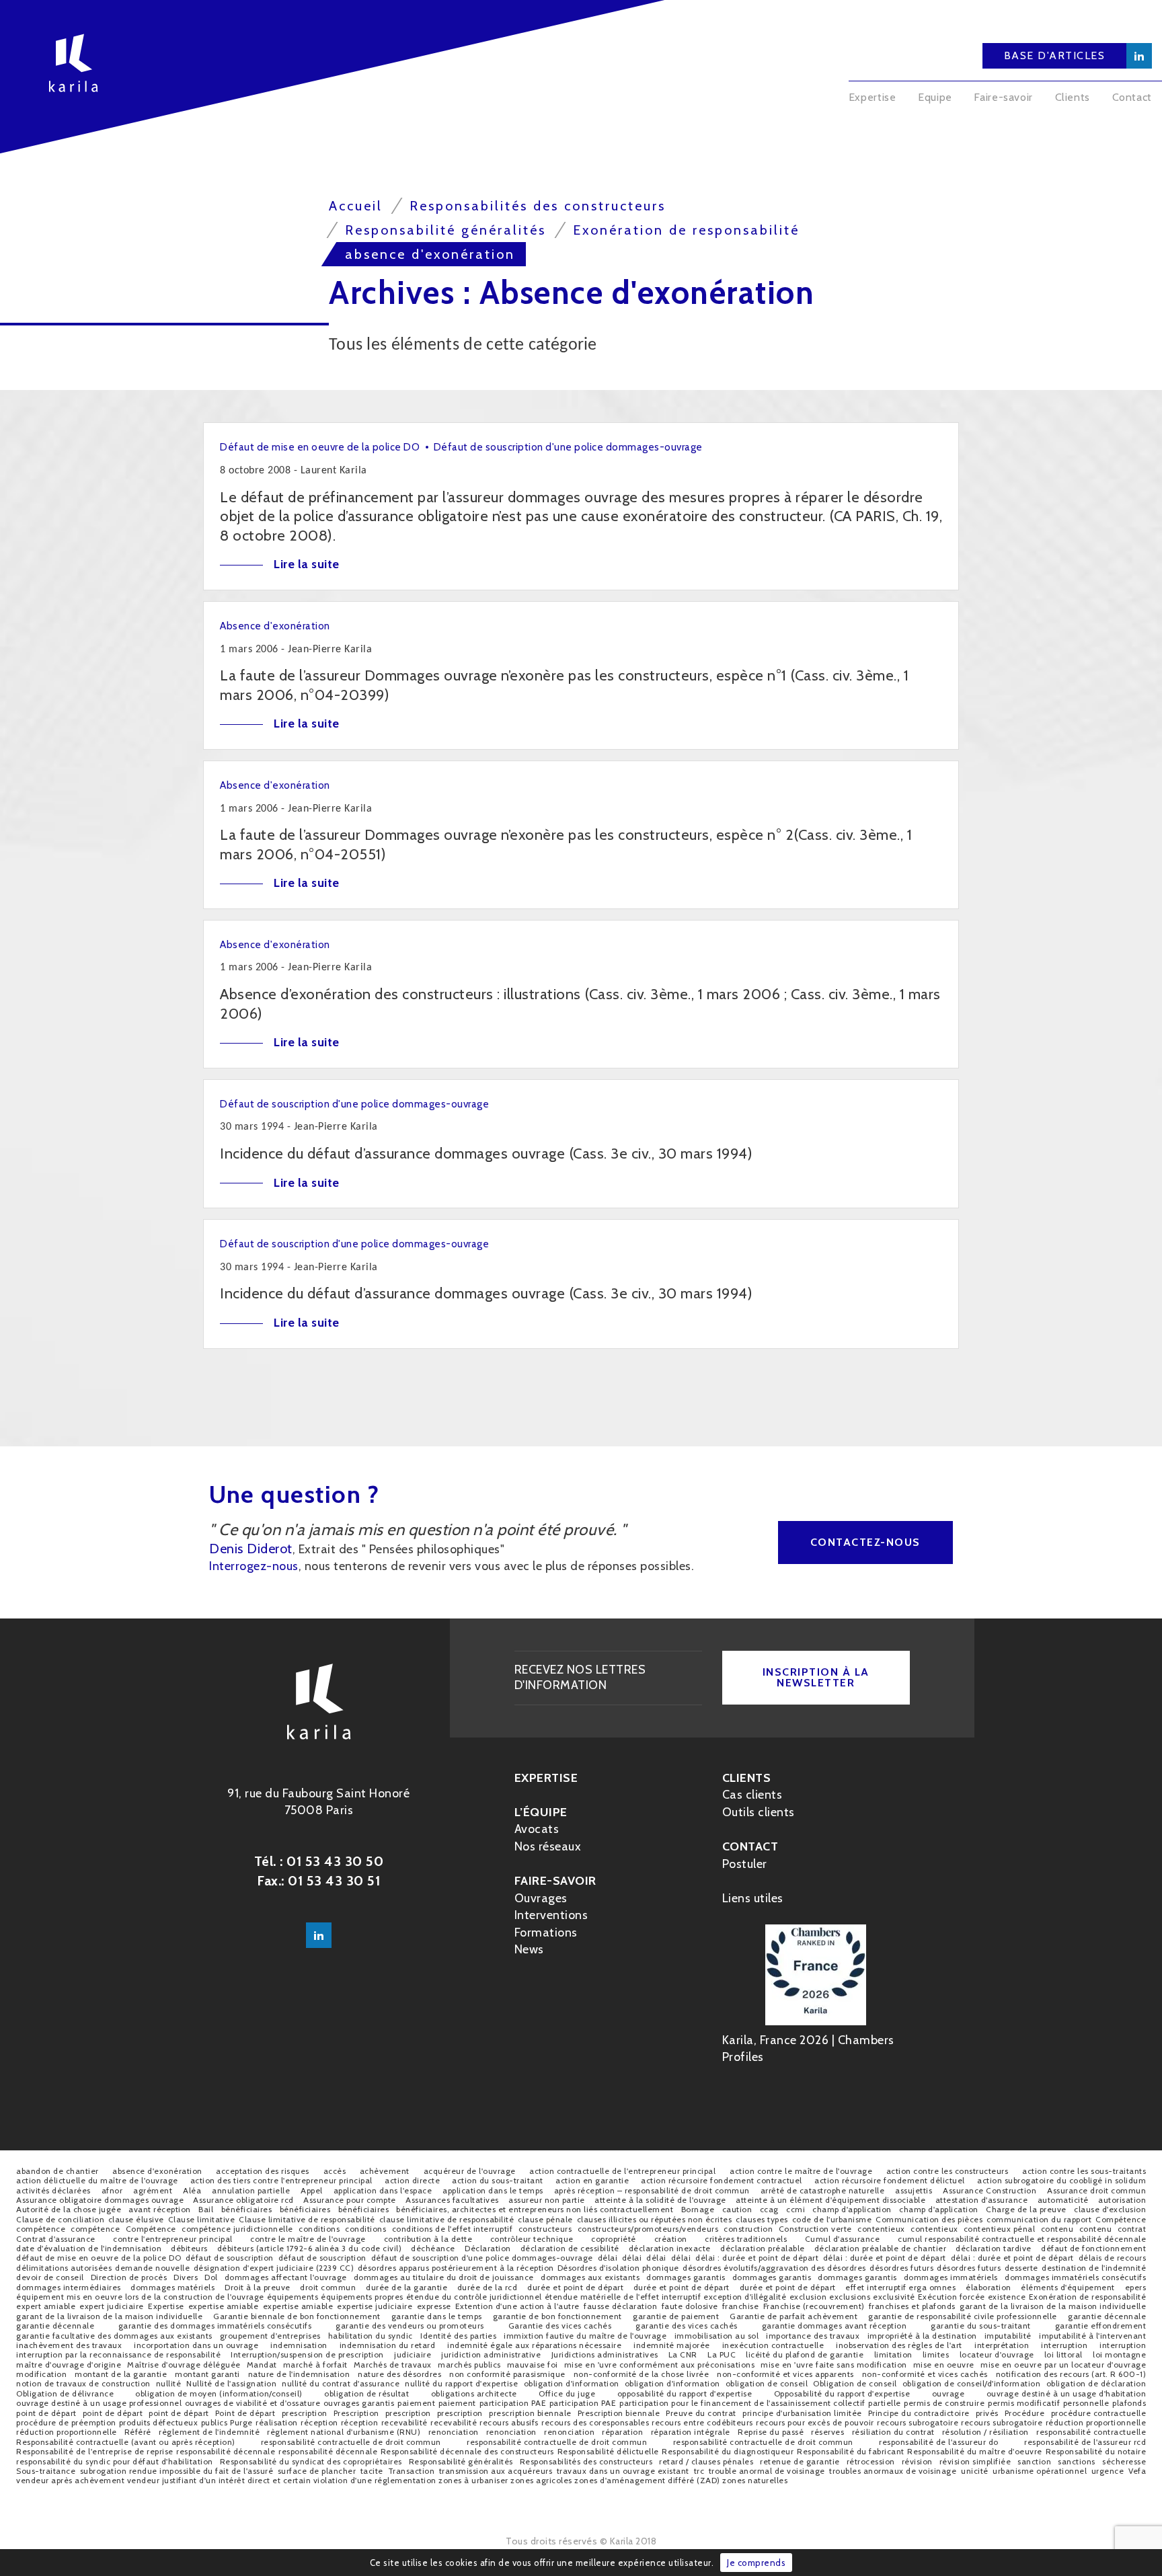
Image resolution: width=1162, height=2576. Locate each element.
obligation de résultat (366, 2393)
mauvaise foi (533, 2365)
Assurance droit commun (1096, 2190)
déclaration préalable (763, 2248)
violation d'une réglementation (375, 2480)
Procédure (1025, 2413)
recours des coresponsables (595, 2422)
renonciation (454, 2432)
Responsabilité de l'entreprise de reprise (95, 2451)
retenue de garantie (800, 2461)
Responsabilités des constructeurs (586, 2461)
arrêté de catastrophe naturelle (823, 2190)
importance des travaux (813, 2336)
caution (737, 2209)
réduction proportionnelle (1096, 2422)
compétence (41, 2229)
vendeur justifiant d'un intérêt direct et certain (219, 2480)
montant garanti (207, 2374)
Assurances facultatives (452, 2200)
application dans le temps (493, 2190)
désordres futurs (901, 2268)
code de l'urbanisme (832, 2219)
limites (936, 2354)
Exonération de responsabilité (1088, 2297)
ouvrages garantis (359, 2403)
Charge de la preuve (1026, 2209)
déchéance (433, 2248)
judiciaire (413, 2354)
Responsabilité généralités (461, 2461)
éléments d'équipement (1068, 2287)
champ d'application (852, 2209)
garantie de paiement (676, 2316)
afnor (112, 2190)
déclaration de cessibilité (570, 2248)
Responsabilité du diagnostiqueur (728, 2451)
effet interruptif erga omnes (900, 2287)
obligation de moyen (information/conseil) (219, 2393)
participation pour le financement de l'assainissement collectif (742, 2403)
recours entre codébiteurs (702, 2422)
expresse (434, 2306)
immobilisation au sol (717, 2336)
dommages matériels (172, 2287)
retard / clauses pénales (706, 2461)
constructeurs (545, 2229)
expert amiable (46, 2306)
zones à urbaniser (473, 2480)
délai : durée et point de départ (757, 2258)
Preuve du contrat (701, 2413)
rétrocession (871, 2461)
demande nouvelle (152, 2268)
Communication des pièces (929, 2219)
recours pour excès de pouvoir (815, 2422)
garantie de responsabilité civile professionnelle (963, 2316)
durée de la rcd (488, 2287)
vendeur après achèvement (70, 2480)
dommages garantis (686, 2277)
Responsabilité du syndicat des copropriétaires (311, 2461)
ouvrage (948, 2393)
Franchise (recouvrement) (814, 2306)
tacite (372, 2471)
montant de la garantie (121, 2374)
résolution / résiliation (985, 2432)
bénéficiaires (247, 2209)
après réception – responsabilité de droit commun (652, 2190)
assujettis (914, 2190)
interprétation (1002, 2345)
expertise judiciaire (375, 2306)
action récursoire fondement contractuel (722, 2180)
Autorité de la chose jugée (69, 2209)
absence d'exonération (157, 2171)
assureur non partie (547, 2200)
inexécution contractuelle (773, 2345)
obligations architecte (474, 2393)
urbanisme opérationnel (1040, 2471)
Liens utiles (753, 1898)
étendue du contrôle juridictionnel (474, 2297)
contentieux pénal (1000, 2229)
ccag (769, 2209)
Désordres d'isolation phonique (618, 2268)
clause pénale (545, 2219)
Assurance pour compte (350, 2200)
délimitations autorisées (64, 2268)
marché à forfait (315, 2365)
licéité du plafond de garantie (805, 2354)
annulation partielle (251, 2190)
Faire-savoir (1003, 97)
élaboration (989, 2287)
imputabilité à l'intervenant (1092, 2336)
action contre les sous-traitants (1084, 2171)
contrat (1132, 2229)
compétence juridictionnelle (237, 2229)
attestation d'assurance (982, 2200)
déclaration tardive (994, 2248)
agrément (153, 2190)
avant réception (160, 2209)
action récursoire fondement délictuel (890, 2180)
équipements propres (362, 2297)
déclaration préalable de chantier (881, 2248)
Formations (546, 1933)
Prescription (356, 2413)
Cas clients (752, 1795)
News (529, 1949)
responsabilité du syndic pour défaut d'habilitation (115, 2461)
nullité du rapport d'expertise (461, 2383)
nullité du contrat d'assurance (341, 2383)
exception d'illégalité (745, 2297)
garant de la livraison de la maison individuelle (1053, 2306)
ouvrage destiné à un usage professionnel (99, 2403)
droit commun (328, 2287)
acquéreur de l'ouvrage (470, 2171)
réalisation (277, 2422)
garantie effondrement (1101, 2326)
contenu (1057, 2229)
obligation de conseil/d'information (972, 2383)
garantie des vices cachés (687, 2326)
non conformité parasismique (507, 2374)
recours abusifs (509, 2422)
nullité (169, 2383)
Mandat (262, 2365)
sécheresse (1124, 2461)
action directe (412, 2180)
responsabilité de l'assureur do (939, 2442)
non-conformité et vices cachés (925, 2374)
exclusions (850, 2297)
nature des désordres (399, 2374)
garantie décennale (1107, 2316)
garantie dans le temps (437, 2316)
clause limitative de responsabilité (447, 2219)
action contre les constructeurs (947, 2171)
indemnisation (299, 2345)
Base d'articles (1055, 55)
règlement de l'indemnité (209, 2432)
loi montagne (1119, 2354)
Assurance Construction (990, 2190)
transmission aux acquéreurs (496, 2471)
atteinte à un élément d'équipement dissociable (830, 2200)
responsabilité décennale (226, 2451)
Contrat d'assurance (56, 2239)
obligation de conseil (767, 2383)
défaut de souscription (230, 2258)
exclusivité (894, 2297)
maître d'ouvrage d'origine (69, 2365)
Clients (1073, 97)
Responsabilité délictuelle (608, 2451)
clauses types (762, 2219)
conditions (319, 2229)
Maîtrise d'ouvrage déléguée (184, 2365)
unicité (975, 2471)
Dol (211, 2277)
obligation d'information (572, 2383)
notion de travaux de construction (83, 2383)
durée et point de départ (575, 2287)
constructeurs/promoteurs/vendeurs (648, 2229)
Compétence (1121, 2219)
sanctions (1077, 2461)
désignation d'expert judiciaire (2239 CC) (274, 2268)
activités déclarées (53, 2190)
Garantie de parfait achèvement (793, 2316)
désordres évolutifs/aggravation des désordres (774, 2268)
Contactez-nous (865, 1542)
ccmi (796, 2209)
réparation (622, 2432)
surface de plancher (317, 2471)
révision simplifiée (975, 2461)
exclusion (808, 2297)
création (671, 2239)
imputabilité (1008, 2336)
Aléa (192, 2190)
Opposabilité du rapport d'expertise (842, 2393)
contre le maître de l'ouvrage (308, 2239)
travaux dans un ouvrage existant (623, 2471)
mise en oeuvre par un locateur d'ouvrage (1063, 2365)
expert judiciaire (112, 2306)
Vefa (1137, 2471)
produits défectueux (159, 2422)
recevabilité (404, 2422)
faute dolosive (690, 2306)
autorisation (1122, 2200)
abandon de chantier (57, 2171)
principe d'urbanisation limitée (802, 2413)
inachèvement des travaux (69, 2345)
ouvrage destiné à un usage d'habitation (1067, 2393)
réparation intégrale (691, 2432)
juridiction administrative (491, 2354)
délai (608, 2258)
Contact (1132, 97)
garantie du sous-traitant (981, 2326)
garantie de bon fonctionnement (557, 2316)
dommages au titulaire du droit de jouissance (444, 2277)
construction (748, 2229)
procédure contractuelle (1099, 2413)
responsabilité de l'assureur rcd (1085, 2442)
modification (41, 2374)
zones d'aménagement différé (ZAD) (647, 2480)
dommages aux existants (590, 2277)
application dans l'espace (383, 2190)
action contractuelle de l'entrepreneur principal (622, 2171)
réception (319, 2422)
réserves (827, 2432)
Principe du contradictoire (919, 2413)
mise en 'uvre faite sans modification (834, 2365)
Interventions (551, 1915)
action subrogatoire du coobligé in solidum (1061, 2180)
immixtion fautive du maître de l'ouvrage (585, 2336)
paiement (416, 2403)
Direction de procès (129, 2277)
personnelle (1086, 2403)
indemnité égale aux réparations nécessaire (534, 2345)
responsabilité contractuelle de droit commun (351, 2442)
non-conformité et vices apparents (785, 2374)
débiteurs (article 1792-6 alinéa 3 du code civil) (310, 2248)
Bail (206, 2209)
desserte (1021, 2268)
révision (917, 2461)
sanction (1034, 2461)
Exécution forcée (952, 2297)
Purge (241, 2422)
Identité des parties (458, 2336)
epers (1136, 2287)
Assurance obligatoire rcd (243, 2200)
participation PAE (513, 2403)
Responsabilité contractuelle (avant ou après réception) (126, 2442)
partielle (885, 2403)
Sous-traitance (46, 2471)
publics (215, 2422)
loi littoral (1063, 2354)
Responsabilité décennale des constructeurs (467, 2451)
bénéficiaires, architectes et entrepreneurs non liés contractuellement (535, 2209)
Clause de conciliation (60, 2219)
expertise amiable (224, 2306)
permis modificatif (1024, 2403)
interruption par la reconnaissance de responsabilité (118, 2354)
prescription (305, 2413)
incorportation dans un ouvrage (196, 2345)
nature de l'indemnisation (299, 2374)
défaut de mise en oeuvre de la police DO (99, 2258)
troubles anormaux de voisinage (893, 2471)
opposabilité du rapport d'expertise (685, 2393)
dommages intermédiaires (69, 2287)
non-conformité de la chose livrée (642, 2374)
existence (1007, 2297)
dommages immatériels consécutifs (1075, 2277)
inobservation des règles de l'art (899, 2345)
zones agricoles (541, 2480)
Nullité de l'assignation (231, 2383)
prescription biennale (530, 2413)
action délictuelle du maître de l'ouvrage (97, 2180)
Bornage (698, 2209)
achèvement (385, 2171)
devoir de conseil (50, 2277)
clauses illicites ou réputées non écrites (655, 2219)
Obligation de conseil (855, 2383)
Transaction (412, 2471)
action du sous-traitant (498, 2180)
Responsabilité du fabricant (851, 2451)
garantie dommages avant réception (835, 2326)
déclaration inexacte (670, 2248)
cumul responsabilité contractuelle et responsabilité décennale (1022, 2239)
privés (987, 2413)
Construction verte (815, 2229)
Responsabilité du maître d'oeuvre (975, 2451)
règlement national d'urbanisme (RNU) (344, 2432)
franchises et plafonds (912, 2306)
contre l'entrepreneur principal (173, 2239)
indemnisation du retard (388, 2345)
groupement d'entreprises (270, 2336)
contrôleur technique (532, 2239)
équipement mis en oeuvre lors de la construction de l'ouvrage (140, 2297)
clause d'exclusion (1110, 2209)
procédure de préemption (66, 2422)
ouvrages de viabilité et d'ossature (253, 2403)
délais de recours (1113, 2258)
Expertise (873, 97)
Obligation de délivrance (65, 2393)
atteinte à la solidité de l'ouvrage (660, 2200)
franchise (741, 2306)
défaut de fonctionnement (1093, 2248)
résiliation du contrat (893, 2432)
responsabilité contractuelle (1091, 2432)
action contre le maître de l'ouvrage (801, 2171)
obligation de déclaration (1096, 2383)
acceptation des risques (263, 2171)
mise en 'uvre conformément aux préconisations (660, 2365)
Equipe (935, 97)
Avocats (537, 1829)
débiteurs (189, 2248)
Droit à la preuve (258, 2287)
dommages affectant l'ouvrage (286, 2277)
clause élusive (136, 2219)
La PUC (722, 2354)
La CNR (683, 2354)
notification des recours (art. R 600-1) (1071, 2374)
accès (335, 2171)
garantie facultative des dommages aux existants (114, 2336)
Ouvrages (541, 1898)
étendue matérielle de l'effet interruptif (623, 2297)
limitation (893, 2354)
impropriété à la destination (922, 2336)
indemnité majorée (672, 2345)
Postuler (745, 1864)
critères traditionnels (746, 2239)
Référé (138, 2432)
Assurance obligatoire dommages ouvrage (100, 2200)
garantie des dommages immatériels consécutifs (215, 2326)
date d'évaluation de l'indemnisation (89, 2248)
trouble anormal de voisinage (767, 2471)
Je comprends (756, 2563)
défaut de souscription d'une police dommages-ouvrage (482, 2258)
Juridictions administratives (605, 2354)
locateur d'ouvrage (997, 2354)
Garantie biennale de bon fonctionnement (297, 2316)
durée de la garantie (406, 2287)
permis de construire (944, 2403)
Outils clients (759, 1812)
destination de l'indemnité (1094, 2268)
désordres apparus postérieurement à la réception (456, 2268)
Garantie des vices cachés (560, 2326)
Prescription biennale (619, 2413)
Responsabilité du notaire (1096, 2451)
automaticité (1063, 2200)
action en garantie (592, 2180)
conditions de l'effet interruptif (453, 2229)
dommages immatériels (951, 2277)
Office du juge (567, 2393)
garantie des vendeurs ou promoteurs (410, 2326)
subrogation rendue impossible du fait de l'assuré (177, 2471)
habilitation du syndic (371, 2336)
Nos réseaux (548, 1846)
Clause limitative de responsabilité (307, 2219)
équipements (293, 2297)
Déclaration (488, 2248)
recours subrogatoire (918, 2422)
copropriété (614, 2239)
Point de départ (245, 2413)
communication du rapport (1039, 2219)
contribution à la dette (428, 2239)
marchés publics (469, 2365)
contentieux (881, 2229)
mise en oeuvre (944, 2365)
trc (699, 2471)
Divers (186, 2277)
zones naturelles (755, 2480)
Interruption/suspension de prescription (307, 2354)
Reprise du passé (771, 2432)
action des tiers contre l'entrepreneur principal (281, 2180)
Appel (312, 2190)
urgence (1108, 2471)
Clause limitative (202, 2219)
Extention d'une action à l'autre (517, 2306)
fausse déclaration (620, 2306)
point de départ (46, 2413)
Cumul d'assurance (843, 2239)
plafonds (1129, 2403)
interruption (1064, 2345)
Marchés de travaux (393, 2365)
